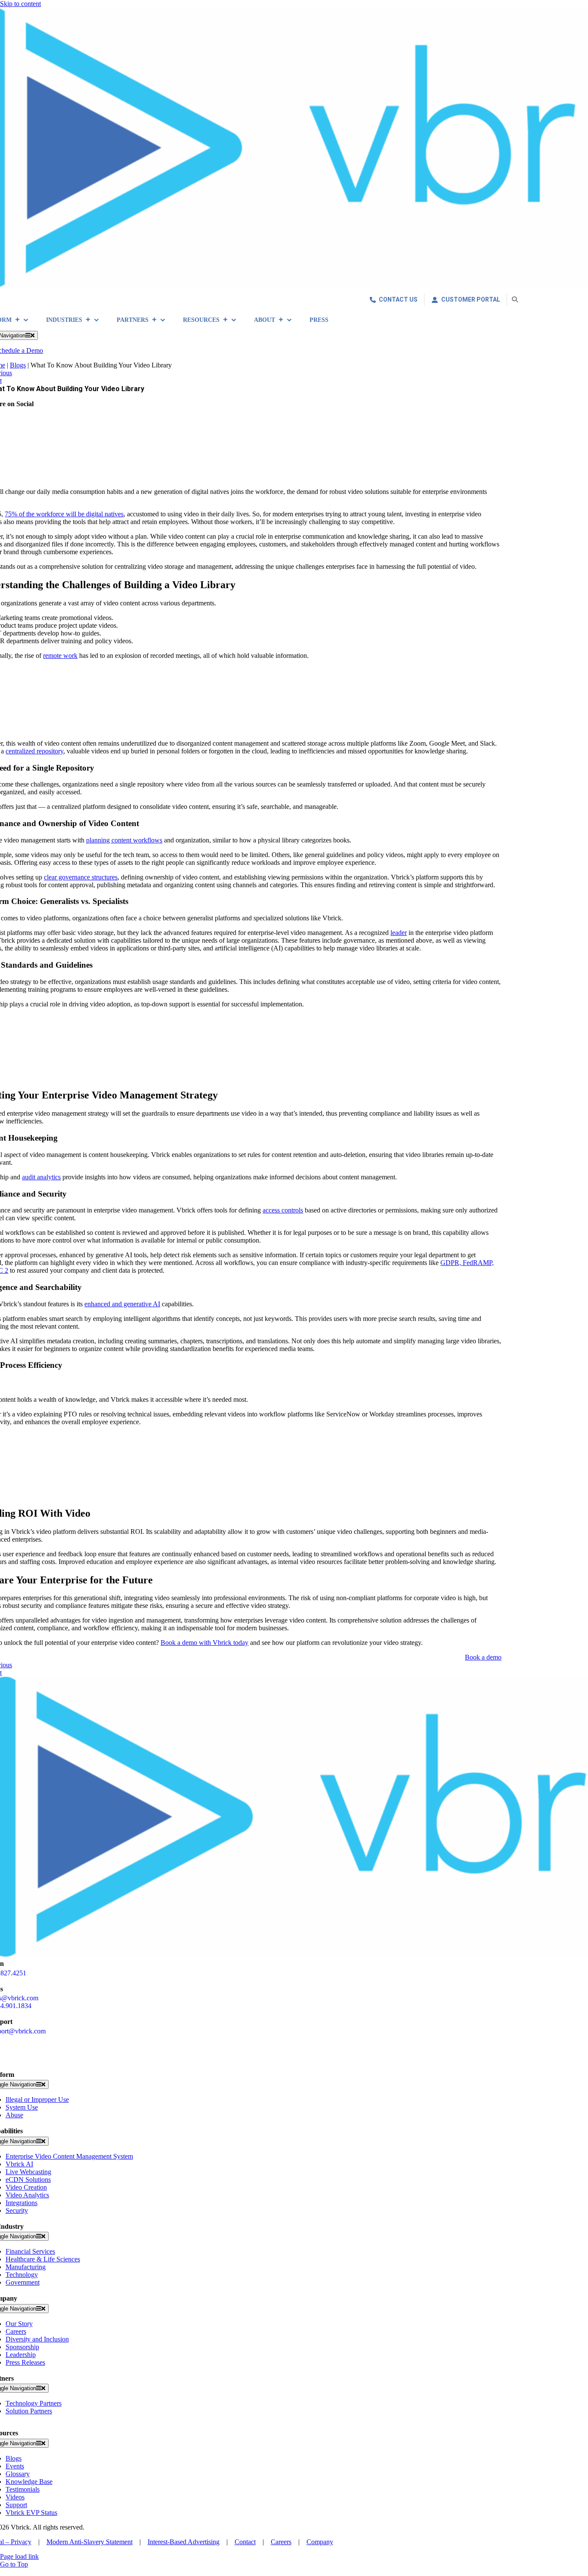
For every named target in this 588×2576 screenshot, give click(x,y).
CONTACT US (398, 299)
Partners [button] (133, 320)
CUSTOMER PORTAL (471, 299)
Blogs (18, 365)
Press (319, 320)
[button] (515, 299)
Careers (281, 2542)
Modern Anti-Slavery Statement (90, 2542)
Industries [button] (64, 320)
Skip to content (20, 4)
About (265, 320)
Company (320, 2542)
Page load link (19, 2556)
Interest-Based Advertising (184, 2542)
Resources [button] (201, 320)
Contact (245, 2542)
